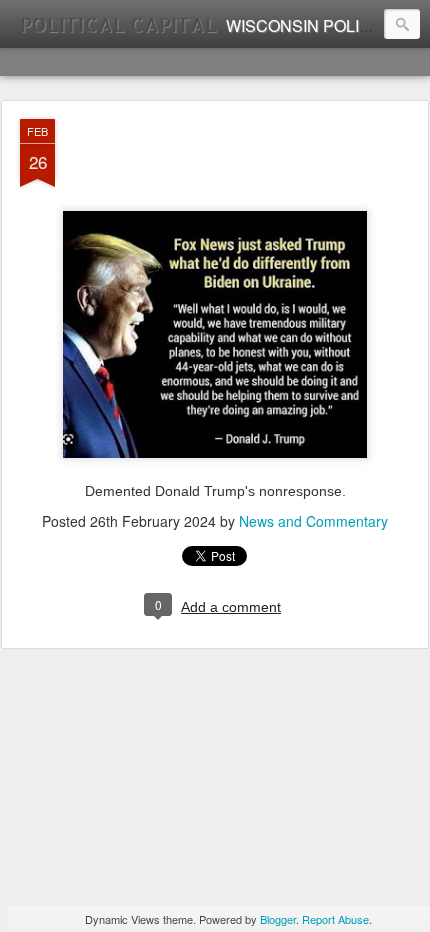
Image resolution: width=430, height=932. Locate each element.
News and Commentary (313, 521)
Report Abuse (335, 919)
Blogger (278, 919)
